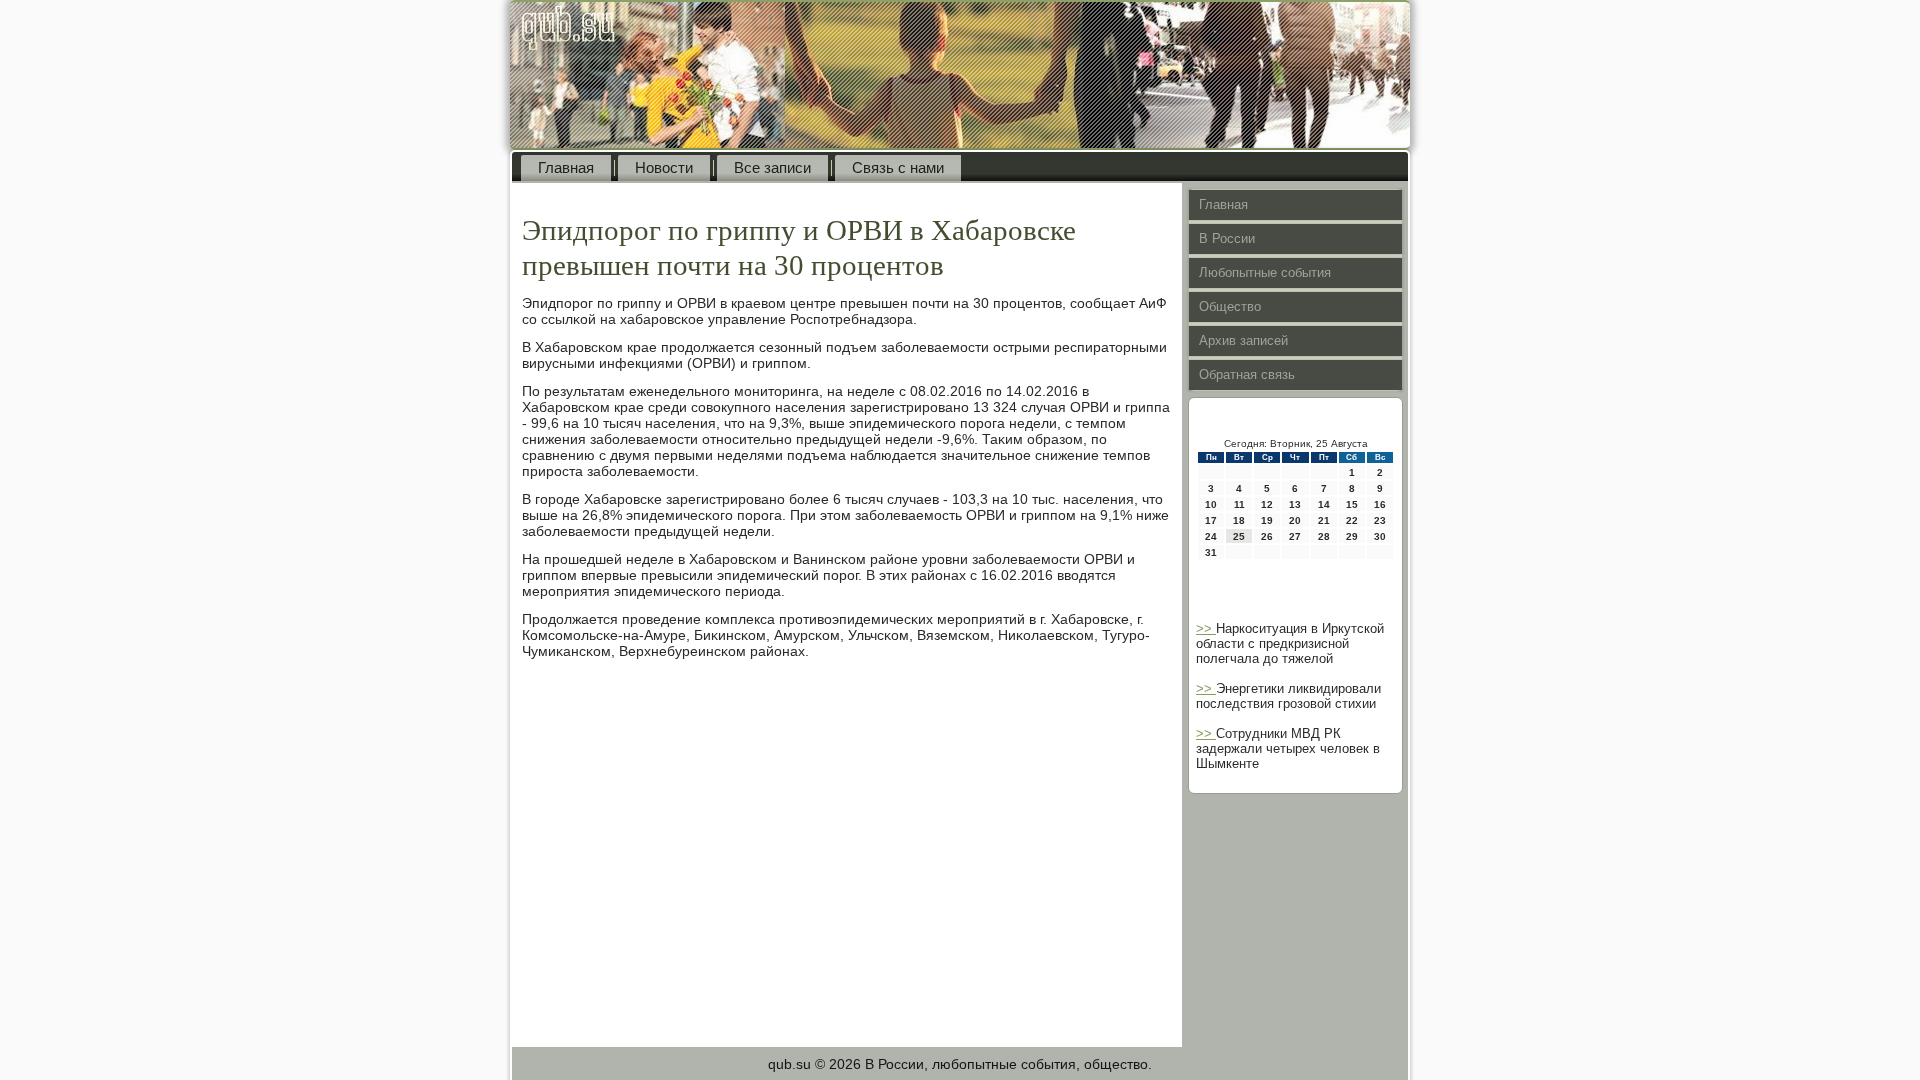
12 (1267, 504)
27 (1295, 536)
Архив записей (1243, 340)
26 (1267, 536)
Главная (566, 167)
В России (1227, 238)
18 (1239, 520)
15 (1352, 504)
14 (1324, 504)
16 (1380, 504)
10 (1211, 504)
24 (1211, 536)
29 (1352, 536)
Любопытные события (1265, 272)
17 (1211, 520)
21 (1324, 520)
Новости (664, 167)
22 (1352, 520)
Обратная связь (1247, 374)
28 (1324, 536)
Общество (1230, 306)
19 (1267, 520)
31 (1211, 552)
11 (1239, 504)
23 (1380, 520)
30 (1380, 536)
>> (1206, 628)
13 (1295, 504)
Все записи (772, 167)
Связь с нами (898, 167)
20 (1295, 520)
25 (1239, 536)
